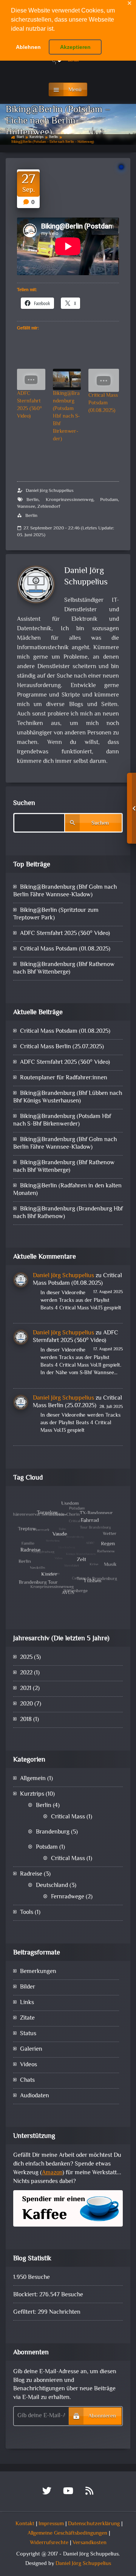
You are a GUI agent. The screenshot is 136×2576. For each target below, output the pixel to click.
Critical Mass (68, 1817)
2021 (26, 1689)
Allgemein (33, 1779)
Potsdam (109, 500)
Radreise (31, 1874)
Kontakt (25, 2524)
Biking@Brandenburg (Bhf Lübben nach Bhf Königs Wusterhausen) (68, 1097)
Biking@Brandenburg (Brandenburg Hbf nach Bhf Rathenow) (68, 1213)
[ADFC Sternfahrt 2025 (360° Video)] (31, 379)
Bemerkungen (38, 1972)
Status (28, 2034)
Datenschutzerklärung (94, 2524)
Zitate (27, 2018)
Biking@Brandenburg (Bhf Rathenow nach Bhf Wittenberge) (64, 969)
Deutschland (52, 1886)
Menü (75, 90)
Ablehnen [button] (28, 47)
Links (27, 2003)
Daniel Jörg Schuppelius (50, 491)
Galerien (31, 2049)
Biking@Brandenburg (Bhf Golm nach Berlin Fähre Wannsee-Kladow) (65, 891)
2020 (26, 1704)
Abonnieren (102, 2416)
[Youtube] (68, 2493)
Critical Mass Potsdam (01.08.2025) (103, 403)
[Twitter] (47, 2493)
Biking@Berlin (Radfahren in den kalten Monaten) (67, 1190)
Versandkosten (90, 2543)
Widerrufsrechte (49, 2543)
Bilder (28, 1987)
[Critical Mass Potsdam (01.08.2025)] (104, 380)
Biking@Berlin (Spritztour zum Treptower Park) (56, 914)
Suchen (24, 803)
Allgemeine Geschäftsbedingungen (67, 2533)
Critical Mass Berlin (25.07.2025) (62, 1047)
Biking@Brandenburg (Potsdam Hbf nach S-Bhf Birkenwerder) (66, 417)
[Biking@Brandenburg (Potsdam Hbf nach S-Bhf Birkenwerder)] (67, 379)
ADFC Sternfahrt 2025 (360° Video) (29, 405)
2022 (26, 1673)
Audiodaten (35, 2096)
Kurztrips (36, 137)
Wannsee (26, 507)
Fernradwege (68, 1897)
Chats (27, 2080)
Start (20, 137)
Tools (27, 1913)
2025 (26, 1658)
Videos (29, 2065)
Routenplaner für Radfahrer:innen (64, 1078)
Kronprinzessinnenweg (70, 500)
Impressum (51, 2524)
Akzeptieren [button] (75, 47)
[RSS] (89, 2493)
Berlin (53, 137)
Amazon (52, 2173)
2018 (26, 1720)
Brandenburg (53, 1832)
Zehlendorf (49, 507)
